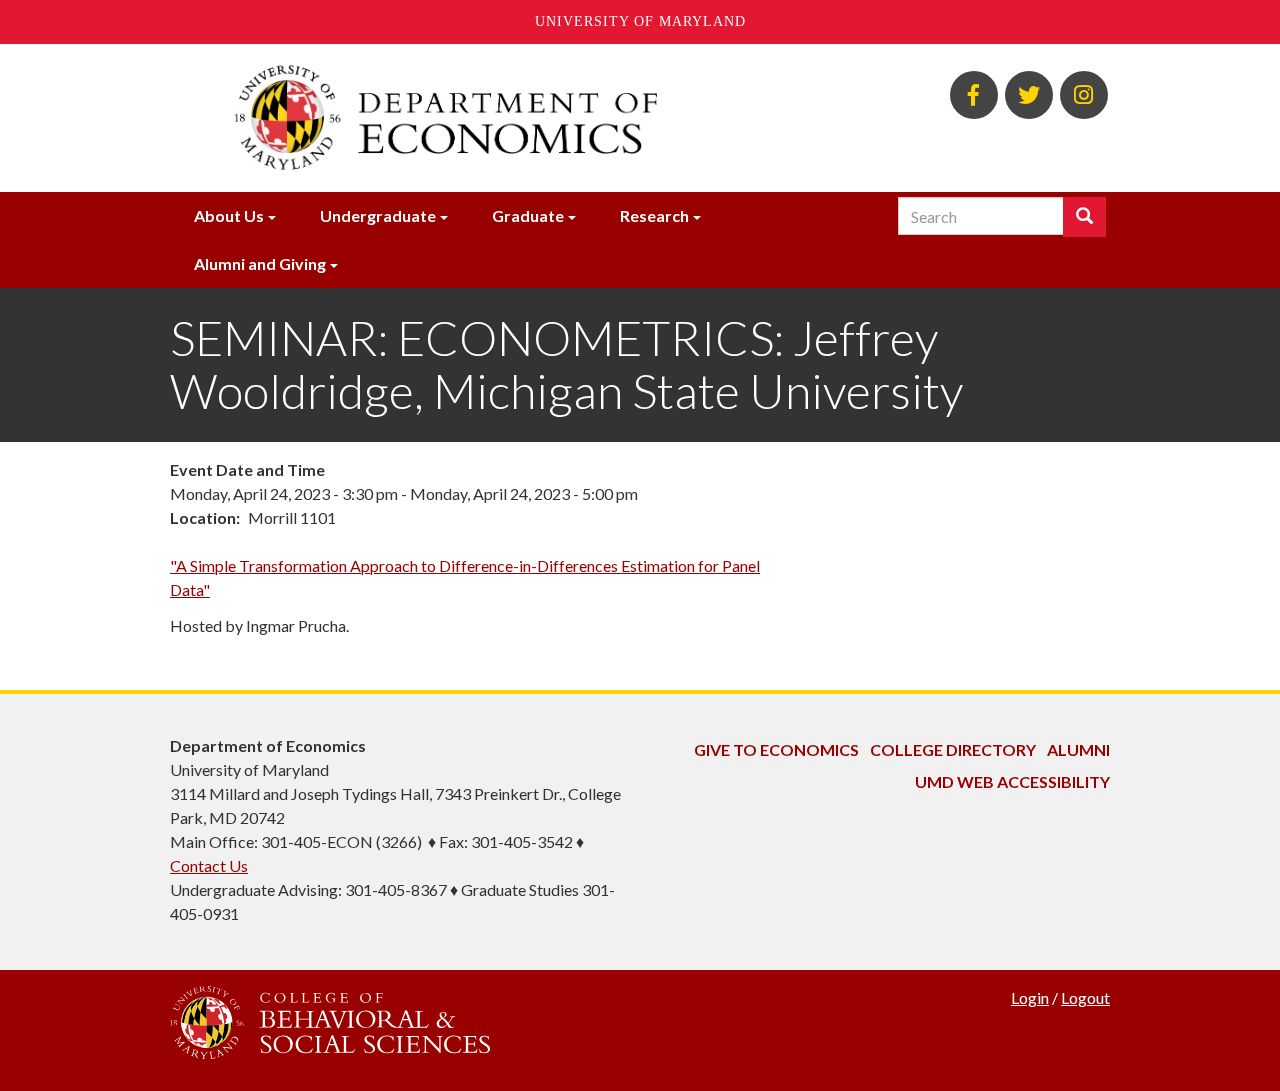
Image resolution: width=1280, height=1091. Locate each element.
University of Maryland (640, 21)
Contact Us (209, 865)
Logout (1085, 997)
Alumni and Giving (260, 263)
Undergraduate (378, 215)
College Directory (953, 749)
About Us (229, 215)
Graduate (528, 215)
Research (654, 215)
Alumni (1078, 749)
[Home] (478, 118)
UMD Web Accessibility (1012, 781)
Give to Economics (776, 749)
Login (1030, 997)
